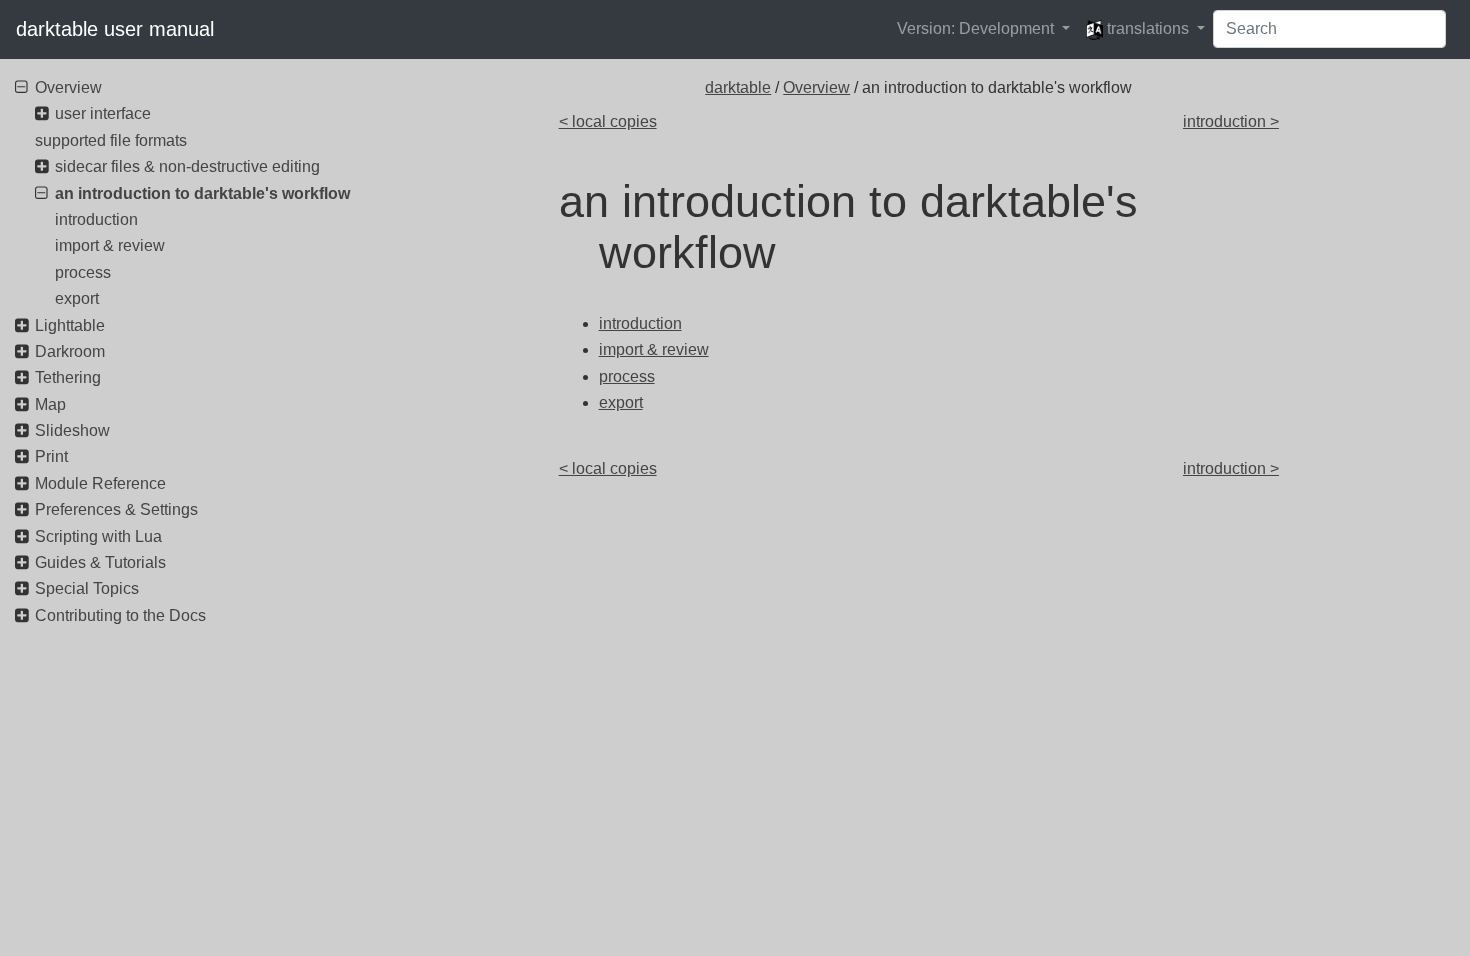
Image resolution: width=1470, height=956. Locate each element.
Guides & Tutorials (100, 562)
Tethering (68, 377)
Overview (816, 87)
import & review (110, 245)
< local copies (608, 121)
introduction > (1231, 121)
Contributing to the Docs (120, 615)
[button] (983, 29)
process (83, 272)
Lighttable (70, 325)
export (77, 298)
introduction (96, 219)
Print (51, 456)
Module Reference (100, 483)
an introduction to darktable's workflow (202, 193)
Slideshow (72, 430)
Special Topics (87, 588)
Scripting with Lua (98, 536)
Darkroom (70, 351)
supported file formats (111, 140)
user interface (103, 113)
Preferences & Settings (116, 509)
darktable (738, 87)
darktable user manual (115, 29)
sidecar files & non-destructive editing (187, 166)
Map (50, 404)
